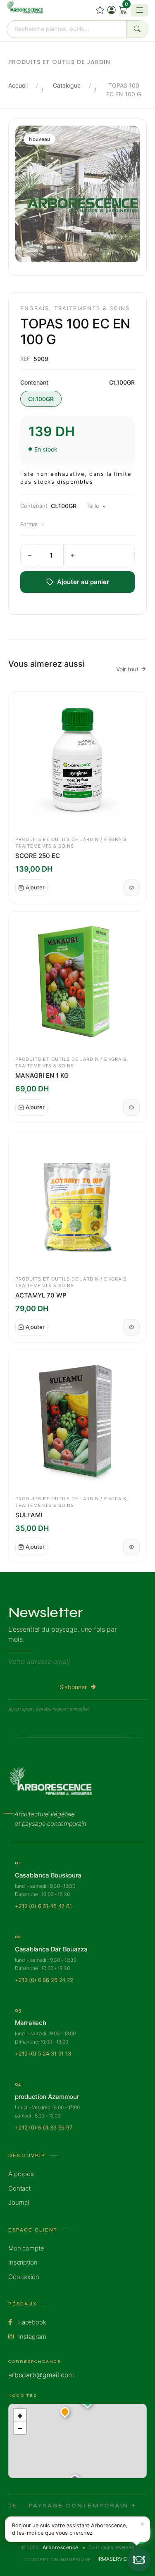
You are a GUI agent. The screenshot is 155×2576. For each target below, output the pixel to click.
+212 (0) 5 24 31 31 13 (43, 2053)
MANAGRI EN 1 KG (42, 1075)
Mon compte (26, 2248)
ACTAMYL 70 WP (41, 1295)
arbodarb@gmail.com (41, 2375)
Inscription (23, 2262)
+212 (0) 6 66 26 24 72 (44, 1980)
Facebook (31, 2322)
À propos (21, 2174)
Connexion (24, 2277)
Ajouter (35, 887)
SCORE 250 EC (38, 856)
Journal (19, 2202)
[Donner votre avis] (100, 10)
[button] (65, 2413)
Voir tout (127, 669)
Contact (19, 2188)
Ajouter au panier (83, 582)
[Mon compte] (112, 10)
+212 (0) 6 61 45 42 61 (43, 1906)
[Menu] (139, 10)
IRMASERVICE (114, 2559)
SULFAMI (29, 1515)
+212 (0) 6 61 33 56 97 (44, 2127)
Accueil (18, 85)
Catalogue (67, 85)
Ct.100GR (41, 399)
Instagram (31, 2337)
